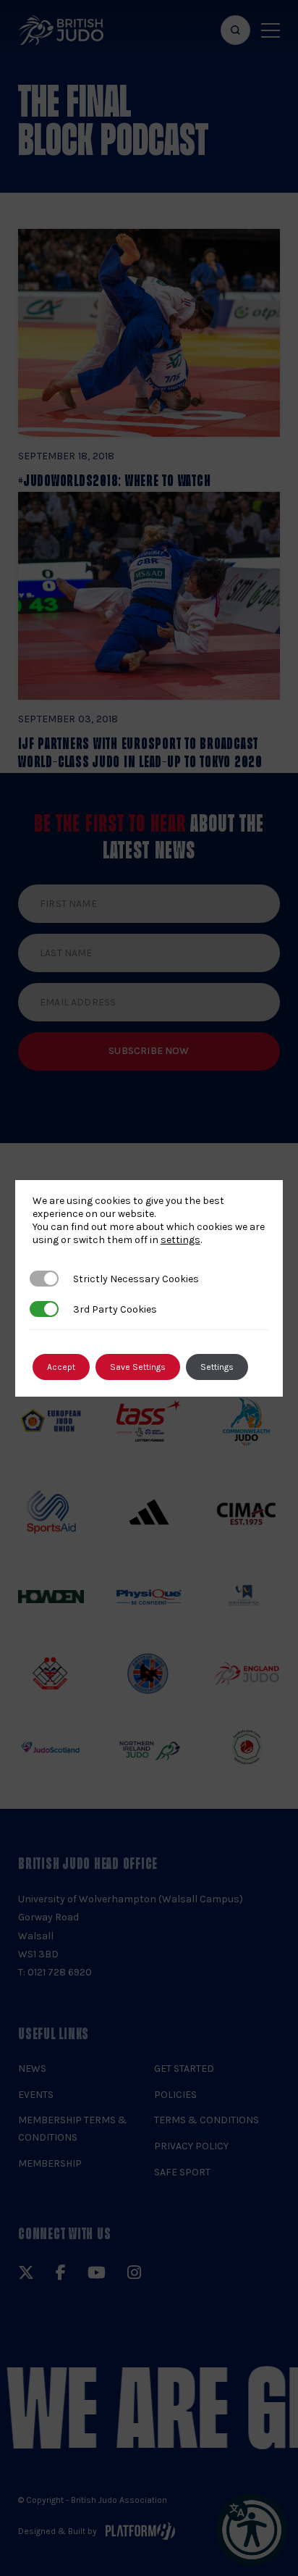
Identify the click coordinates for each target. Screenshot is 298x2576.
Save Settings (138, 1367)
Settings (217, 1367)
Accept (61, 1367)
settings (180, 1240)
